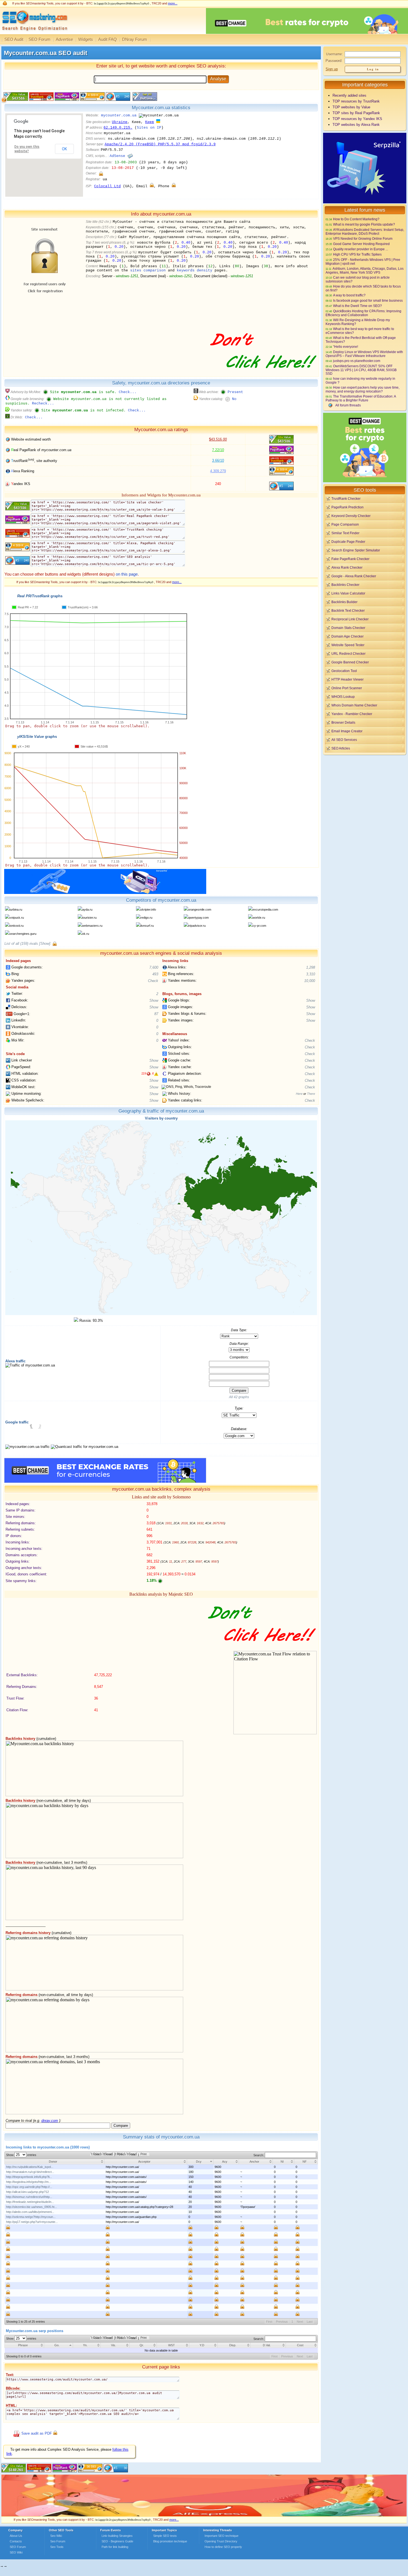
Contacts (16, 2541)
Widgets (86, 39)
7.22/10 (218, 450)
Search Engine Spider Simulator (356, 550)
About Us (16, 2536)
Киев (150, 122)
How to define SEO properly (223, 2547)
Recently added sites (349, 95)
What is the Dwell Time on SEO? (357, 306)
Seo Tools (57, 2547)
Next (300, 2322)
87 (156, 1014)
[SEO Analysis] (34, 33)
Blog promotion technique (170, 2541)
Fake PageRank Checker (350, 559)
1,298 (311, 967)
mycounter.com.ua (119, 115)
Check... (128, 392)
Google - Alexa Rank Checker (354, 576)
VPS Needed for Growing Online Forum (363, 238)
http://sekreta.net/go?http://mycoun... (31, 2217)
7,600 (154, 967)
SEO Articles (341, 748)
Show (154, 1000)
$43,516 (218, 439)
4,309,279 (218, 471)
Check (153, 981)
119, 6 (148, 1073)
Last (310, 2322)
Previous (282, 2322)
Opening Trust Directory (221, 2541)
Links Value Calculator (348, 593)
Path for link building (115, 2547)
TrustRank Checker (346, 499)
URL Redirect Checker (348, 654)
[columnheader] (55, 2161)
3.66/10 (218, 460)
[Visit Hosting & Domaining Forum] (262, 374)
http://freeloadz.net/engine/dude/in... (30, 2202)
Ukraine (120, 122)
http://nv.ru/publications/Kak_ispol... (30, 2167)
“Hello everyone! (346, 347)
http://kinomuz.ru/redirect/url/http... (29, 2197)
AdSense (117, 156)
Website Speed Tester (348, 645)
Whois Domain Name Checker (354, 705)
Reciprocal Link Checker (350, 619)
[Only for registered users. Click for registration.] (101, 173)
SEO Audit (14, 39)
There (311, 1094)
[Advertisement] (365, 794)
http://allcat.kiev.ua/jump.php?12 (27, 2192)
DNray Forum (135, 39)
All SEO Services (344, 740)
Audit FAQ (108, 39)
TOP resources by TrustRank (356, 101)
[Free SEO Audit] (65, 2471)
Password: (334, 61)
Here (299, 1094)
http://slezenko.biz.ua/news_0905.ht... (32, 2207)
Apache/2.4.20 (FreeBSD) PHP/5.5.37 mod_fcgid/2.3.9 (160, 144)
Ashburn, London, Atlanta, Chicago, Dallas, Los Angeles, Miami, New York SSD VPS (365, 270)
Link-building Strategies (117, 2536)
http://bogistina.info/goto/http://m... (29, 2182)
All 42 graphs (239, 1397)
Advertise (64, 39)
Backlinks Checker (345, 585)
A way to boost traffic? (349, 295)
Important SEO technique (221, 2536)
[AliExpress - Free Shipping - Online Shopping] (204, 2515)
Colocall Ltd (107, 186)
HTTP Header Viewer (347, 679)
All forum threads (348, 405)
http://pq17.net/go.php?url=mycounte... (32, 2222)
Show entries (21, 2155)
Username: (334, 54)
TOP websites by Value (351, 107)
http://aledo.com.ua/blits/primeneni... (30, 2212)
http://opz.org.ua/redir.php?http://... (29, 2187)
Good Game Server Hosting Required (361, 244)
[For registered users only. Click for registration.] (55, 944)
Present (235, 392)
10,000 (310, 981)
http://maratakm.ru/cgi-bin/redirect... (30, 2172)
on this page (127, 574)
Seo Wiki (56, 2536)
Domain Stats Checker (348, 628)
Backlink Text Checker (348, 610)
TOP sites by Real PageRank (356, 113)
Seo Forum (58, 2541)
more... (173, 3)
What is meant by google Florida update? (364, 224)
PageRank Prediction (347, 507)
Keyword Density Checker (351, 516)
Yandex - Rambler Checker (352, 714)
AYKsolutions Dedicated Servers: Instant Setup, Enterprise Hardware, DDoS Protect (365, 232)
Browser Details (343, 722)
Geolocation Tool (344, 671)
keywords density (195, 270)
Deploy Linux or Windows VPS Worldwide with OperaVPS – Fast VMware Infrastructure (364, 354)
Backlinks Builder (344, 602)
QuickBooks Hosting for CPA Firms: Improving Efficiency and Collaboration (363, 313)
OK (64, 149)
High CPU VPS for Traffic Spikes (357, 254)
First (269, 2322)
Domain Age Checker (347, 636)
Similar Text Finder (345, 533)
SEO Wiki (16, 2552)
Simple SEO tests (165, 2536)
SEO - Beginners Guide (117, 2541)
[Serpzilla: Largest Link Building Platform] (105, 893)
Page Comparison (345, 524)
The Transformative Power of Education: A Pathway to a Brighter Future (361, 398)
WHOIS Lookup (343, 697)
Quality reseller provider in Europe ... (361, 249)
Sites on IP (149, 128)
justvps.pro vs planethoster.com (357, 361)
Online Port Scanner (347, 688)
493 (155, 974)
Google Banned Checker (350, 662)
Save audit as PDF (37, 2433)
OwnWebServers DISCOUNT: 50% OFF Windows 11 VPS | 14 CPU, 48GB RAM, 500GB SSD (361, 370)
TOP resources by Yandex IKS (357, 119)
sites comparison (148, 270)
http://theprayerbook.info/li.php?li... (29, 2177)
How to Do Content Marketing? (356, 219)
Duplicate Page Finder (348, 542)
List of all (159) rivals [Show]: (28, 944)
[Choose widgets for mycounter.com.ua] (144, 100)
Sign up (332, 69)
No (234, 399)
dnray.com (50, 2121)
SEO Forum (40, 39)
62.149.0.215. (118, 128)
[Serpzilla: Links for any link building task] (365, 202)
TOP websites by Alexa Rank (356, 125)
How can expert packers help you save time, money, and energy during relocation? (362, 389)
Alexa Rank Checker (347, 567)
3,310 (311, 974)
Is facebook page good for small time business (368, 300)
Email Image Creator (347, 731)
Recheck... (43, 403)
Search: (259, 2155)
